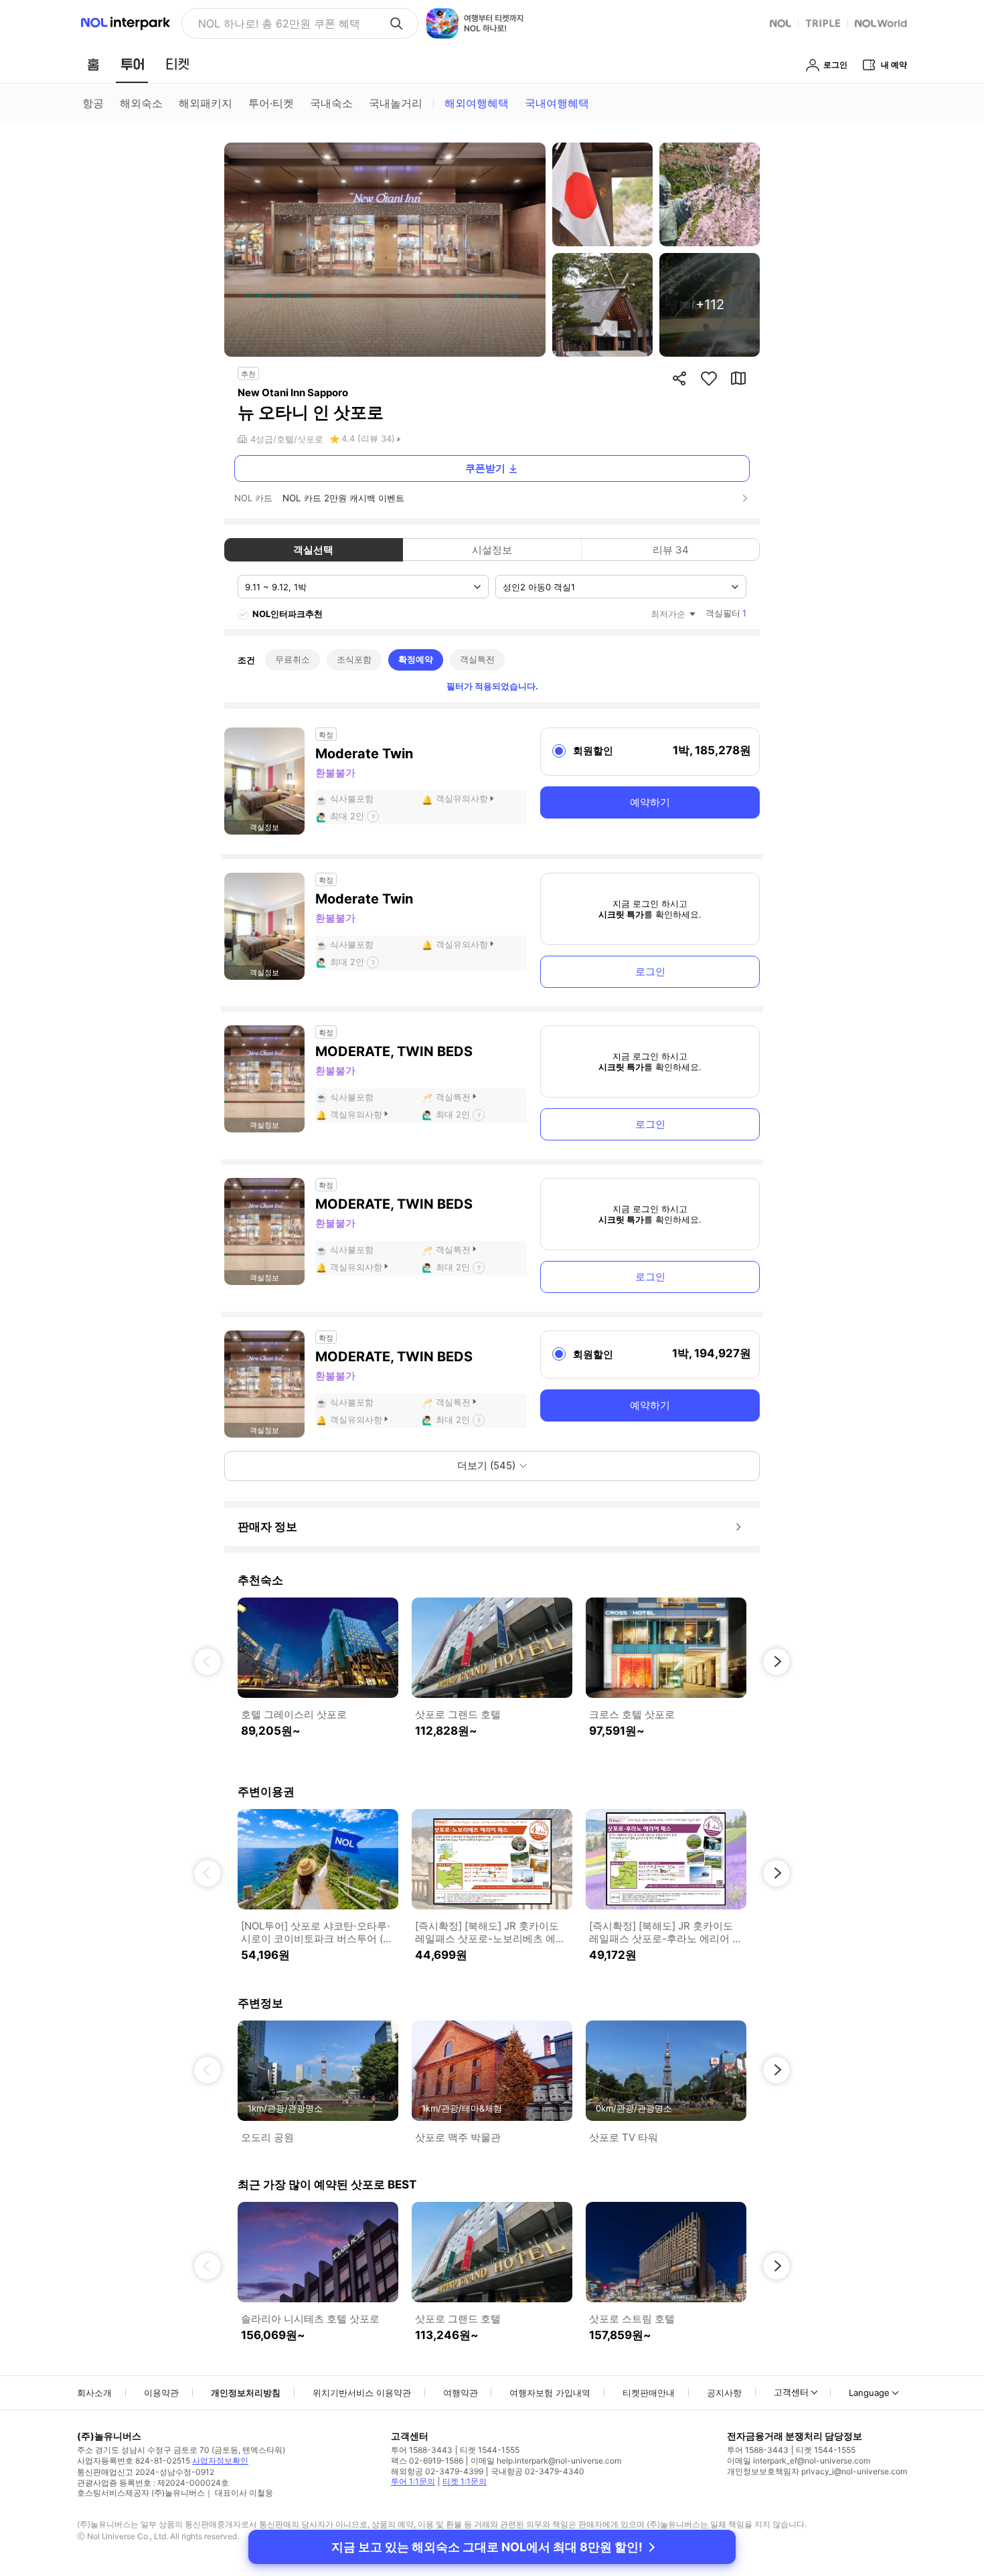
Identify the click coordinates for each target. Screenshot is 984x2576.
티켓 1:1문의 (465, 2481)
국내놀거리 (396, 103)
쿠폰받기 (485, 468)
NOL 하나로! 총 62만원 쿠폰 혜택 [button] (279, 23)
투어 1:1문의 (413, 2481)
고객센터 (791, 2392)
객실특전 (477, 659)
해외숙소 (141, 103)
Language (869, 2393)
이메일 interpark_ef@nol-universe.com (799, 2461)
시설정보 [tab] (492, 550)
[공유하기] (679, 378)
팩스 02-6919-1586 (427, 2461)
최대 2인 (347, 816)
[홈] (93, 64)
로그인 (650, 971)
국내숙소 (331, 103)
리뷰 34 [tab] (671, 550)
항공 (93, 103)
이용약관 (161, 2393)
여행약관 (461, 2393)
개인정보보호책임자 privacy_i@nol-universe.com (817, 2471)
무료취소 (293, 659)
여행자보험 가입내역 (550, 2393)
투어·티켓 (271, 103)
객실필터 (726, 613)
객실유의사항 (462, 798)
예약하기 (650, 802)
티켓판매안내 (649, 2393)
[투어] (132, 64)
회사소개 (94, 2393)
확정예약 (416, 659)
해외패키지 (206, 103)
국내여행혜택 (557, 103)
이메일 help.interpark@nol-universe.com (546, 2461)
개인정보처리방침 (246, 2393)
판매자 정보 (267, 1527)
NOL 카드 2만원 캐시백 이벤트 (343, 498)
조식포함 (354, 659)
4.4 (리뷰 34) (368, 438)
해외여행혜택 (477, 103)
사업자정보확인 (220, 2461)
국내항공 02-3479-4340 (538, 2471)
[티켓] (177, 64)
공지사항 (724, 2393)
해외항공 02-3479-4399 (437, 2471)
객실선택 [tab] (313, 550)
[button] (208, 1662)
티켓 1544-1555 (490, 2450)
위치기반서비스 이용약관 (362, 2393)
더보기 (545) (486, 1465)
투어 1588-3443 (422, 2450)
